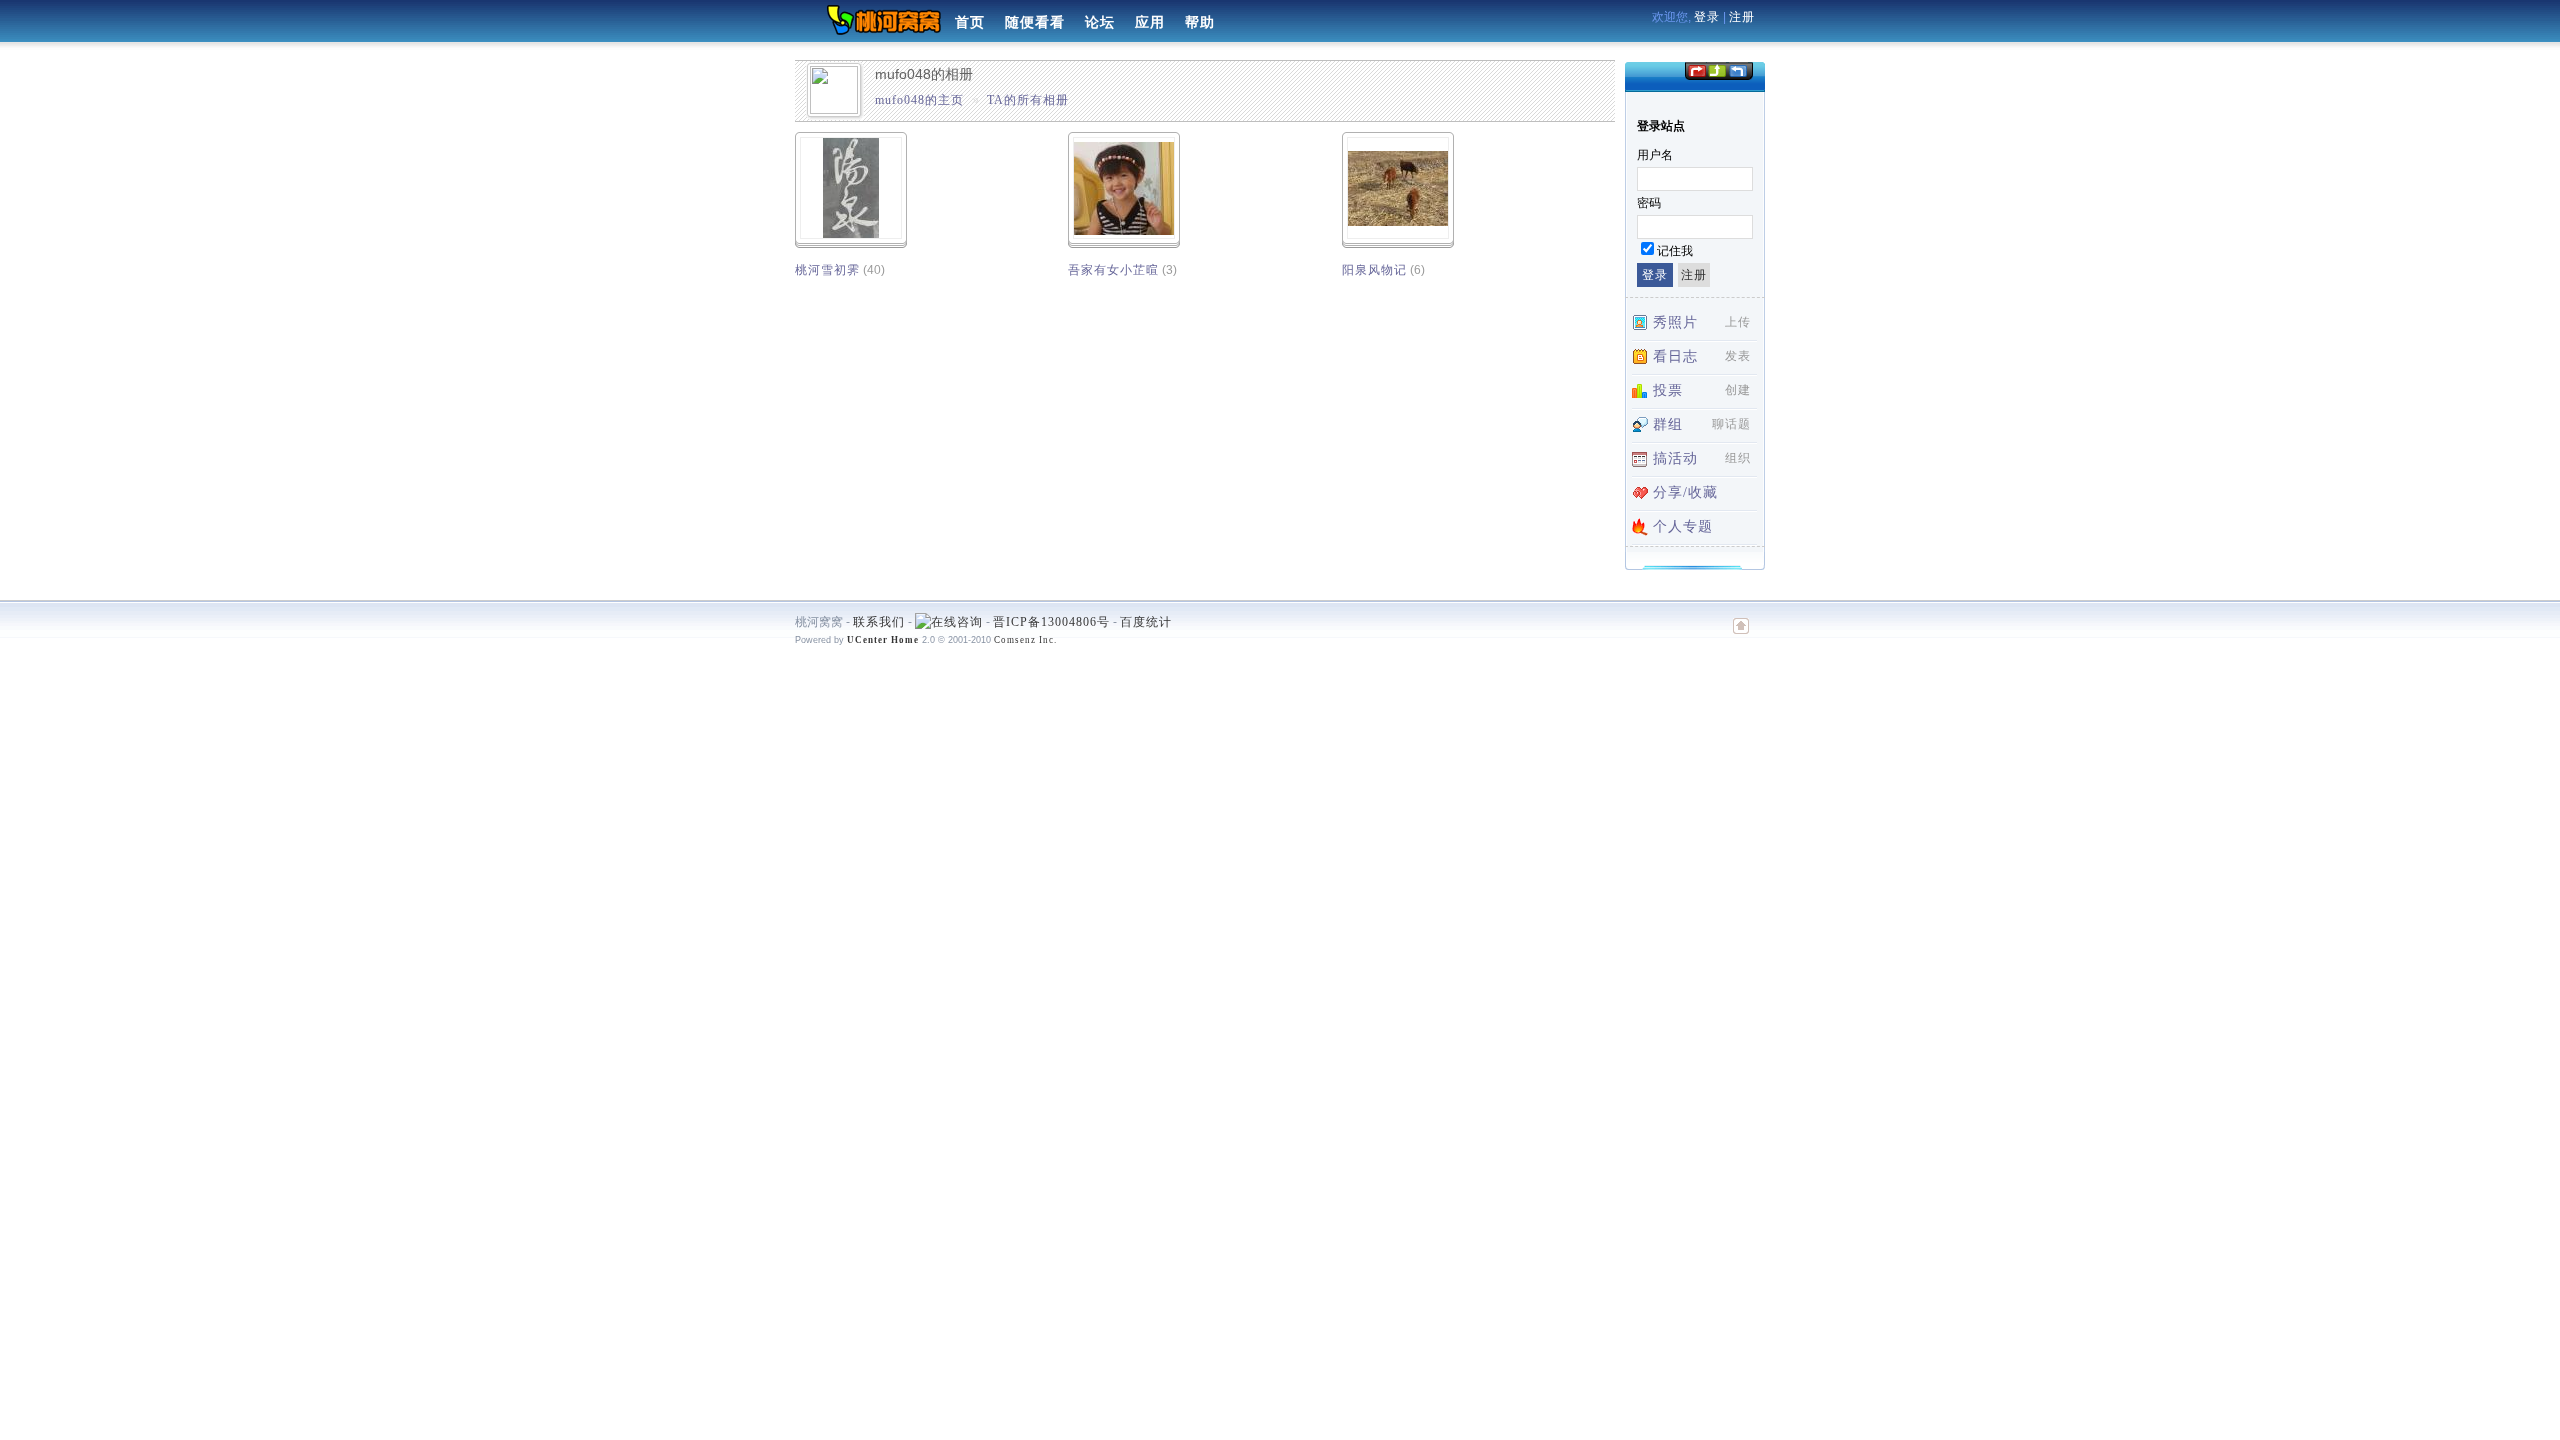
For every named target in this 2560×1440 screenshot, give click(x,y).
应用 (1150, 22)
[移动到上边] (1716, 69)
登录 (1707, 17)
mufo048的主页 (919, 100)
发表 (1738, 356)
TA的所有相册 (1028, 100)
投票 (1668, 390)
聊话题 (1731, 424)
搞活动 (1675, 458)
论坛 (1100, 22)
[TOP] (1741, 636)
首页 (970, 22)
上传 (1738, 322)
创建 (1738, 390)
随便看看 (1035, 22)
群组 (1668, 424)
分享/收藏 (1685, 492)
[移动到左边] (1696, 69)
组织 (1738, 458)
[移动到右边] (1738, 69)
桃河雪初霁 (827, 270)
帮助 (1200, 22)
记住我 (1675, 251)
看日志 (1675, 356)
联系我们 (879, 622)
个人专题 (1683, 526)
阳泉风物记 (1374, 270)
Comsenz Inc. (1025, 640)
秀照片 (1675, 322)
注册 (1742, 17)
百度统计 (1146, 622)
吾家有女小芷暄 (1113, 270)
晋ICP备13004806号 (1051, 622)
